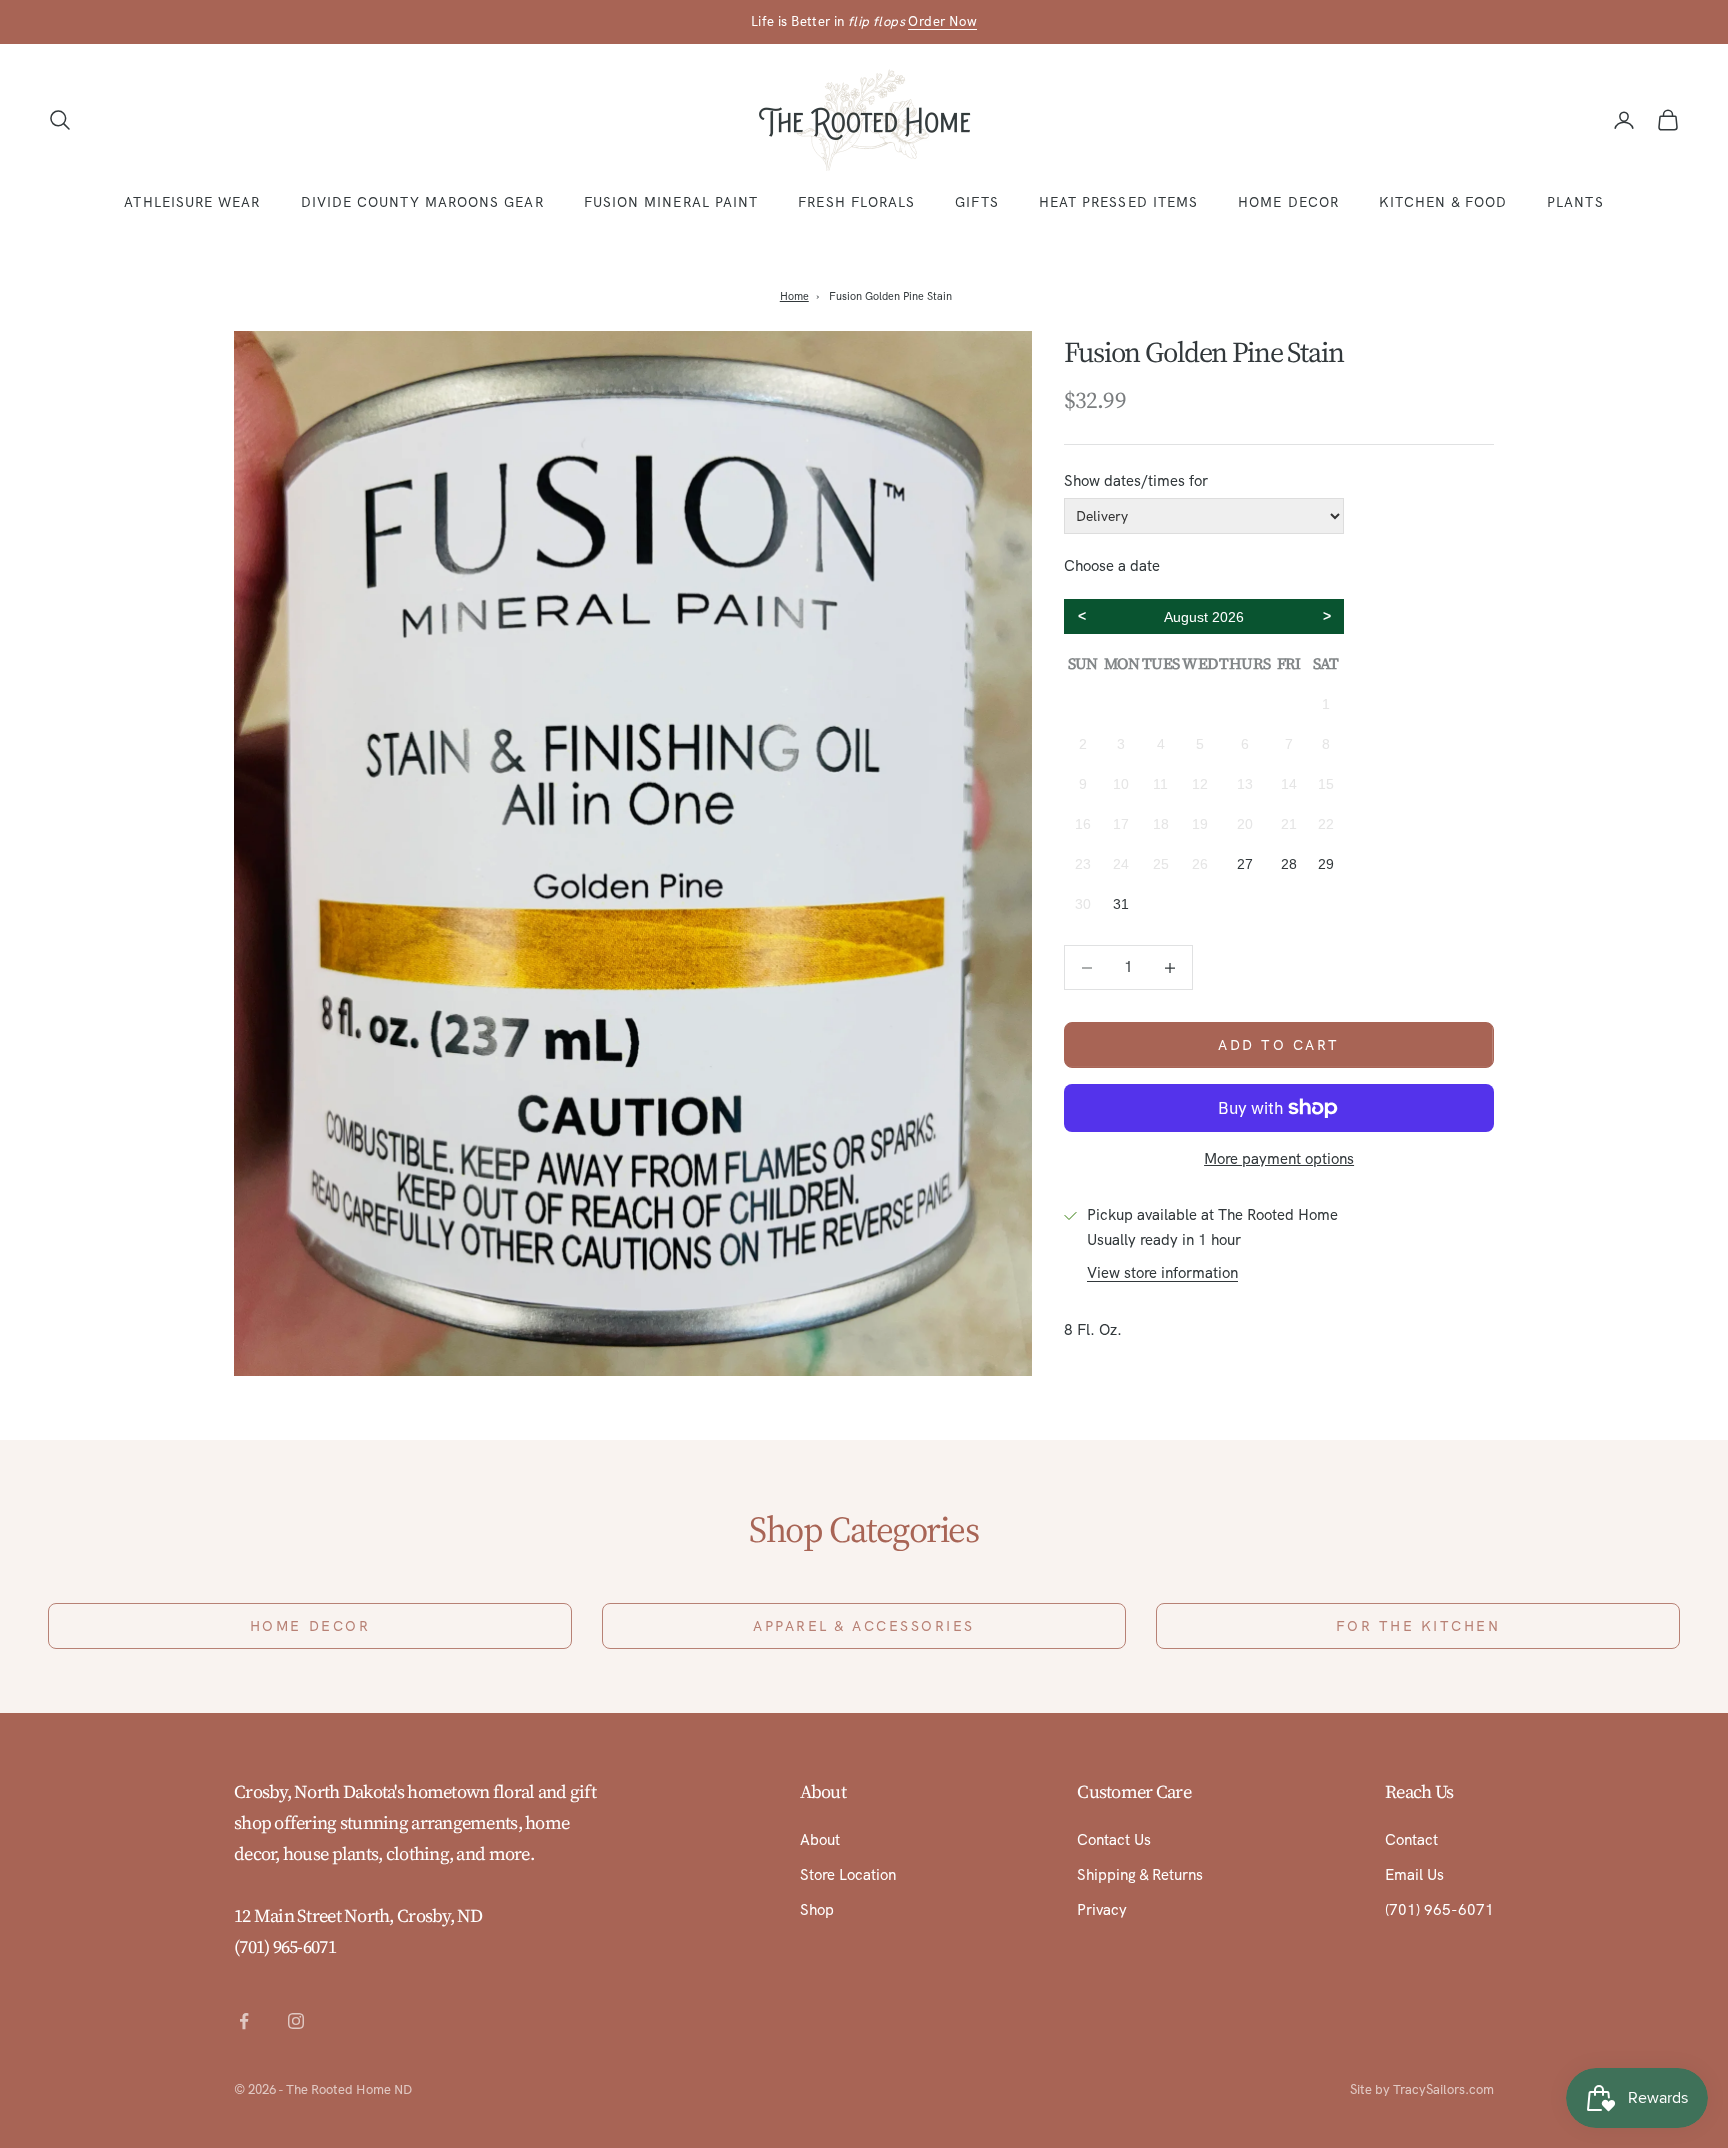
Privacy (1102, 1910)
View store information (1162, 1273)
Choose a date (1112, 566)
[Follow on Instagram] (296, 2021)
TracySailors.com (1443, 2089)
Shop (817, 1910)
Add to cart (1279, 1045)
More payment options (1279, 1159)
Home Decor (1288, 202)
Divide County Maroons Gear (422, 202)
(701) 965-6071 (285, 1946)
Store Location (848, 1875)
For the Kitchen (1418, 1626)
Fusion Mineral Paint (671, 202)
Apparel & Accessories (864, 1626)
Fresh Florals (856, 202)
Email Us (1414, 1875)
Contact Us (1114, 1840)
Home (794, 296)
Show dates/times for (1136, 481)
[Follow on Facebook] (244, 2021)
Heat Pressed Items (1118, 202)
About (820, 1840)
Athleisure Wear (192, 202)
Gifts (976, 202)
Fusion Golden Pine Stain (890, 296)
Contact (1411, 1840)
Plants (1575, 202)
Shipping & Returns (1140, 1875)
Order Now (942, 21)
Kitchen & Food (1443, 202)
